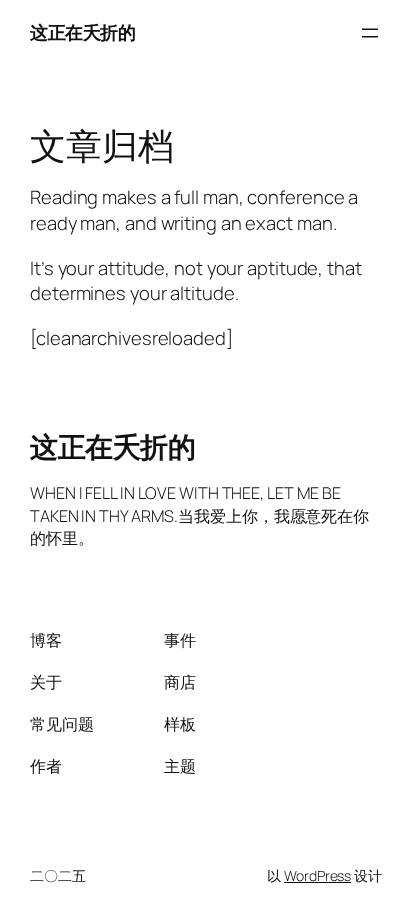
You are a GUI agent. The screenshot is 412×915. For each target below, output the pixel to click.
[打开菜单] (370, 33)
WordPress (317, 875)
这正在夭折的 (82, 32)
